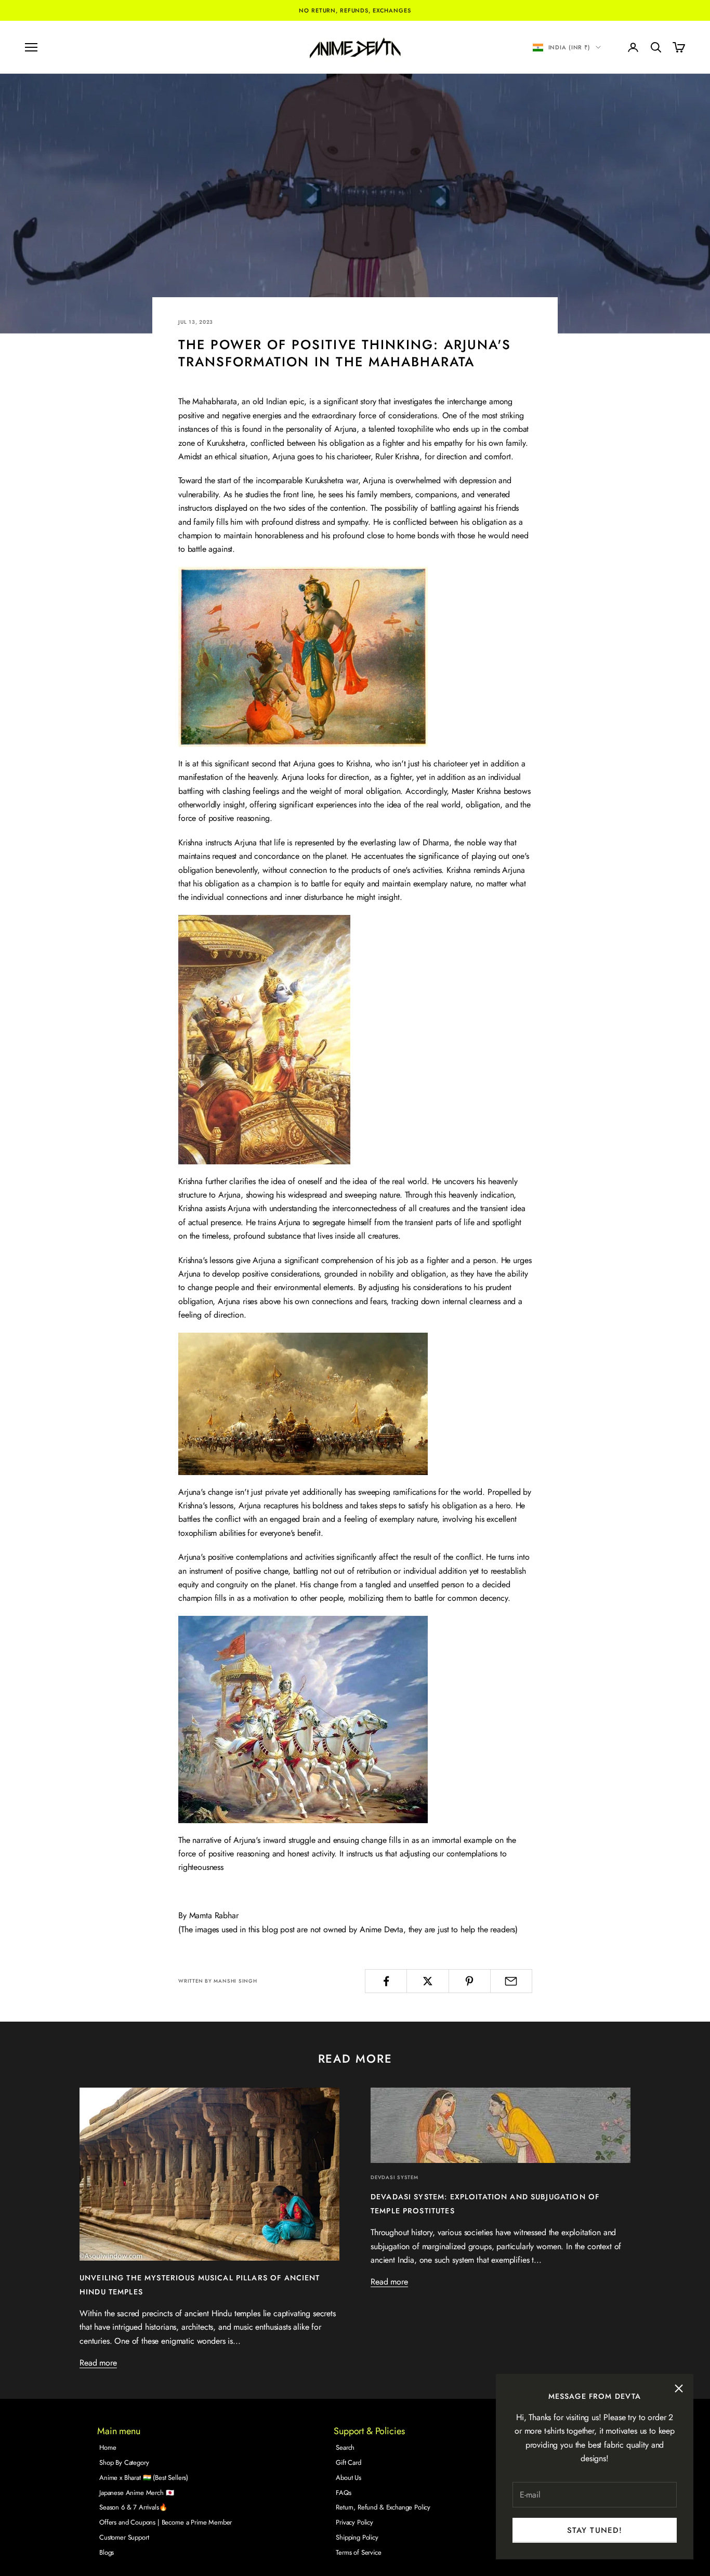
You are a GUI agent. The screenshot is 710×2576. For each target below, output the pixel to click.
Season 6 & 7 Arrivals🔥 (133, 2507)
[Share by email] (511, 1981)
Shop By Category (124, 2462)
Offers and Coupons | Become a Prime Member (166, 2522)
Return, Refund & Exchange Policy (383, 2507)
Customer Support (124, 2537)
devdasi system (395, 2177)
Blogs (107, 2552)
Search (345, 2447)
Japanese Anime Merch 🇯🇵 (136, 2493)
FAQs (343, 2493)
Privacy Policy (354, 2522)
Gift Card (349, 2462)
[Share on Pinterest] (470, 1981)
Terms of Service (358, 2552)
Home (108, 2447)
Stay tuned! (595, 2530)
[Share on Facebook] (386, 1981)
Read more (98, 2363)
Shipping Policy (357, 2537)
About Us (349, 2478)
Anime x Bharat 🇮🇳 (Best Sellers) (144, 2478)
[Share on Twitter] (428, 1981)
